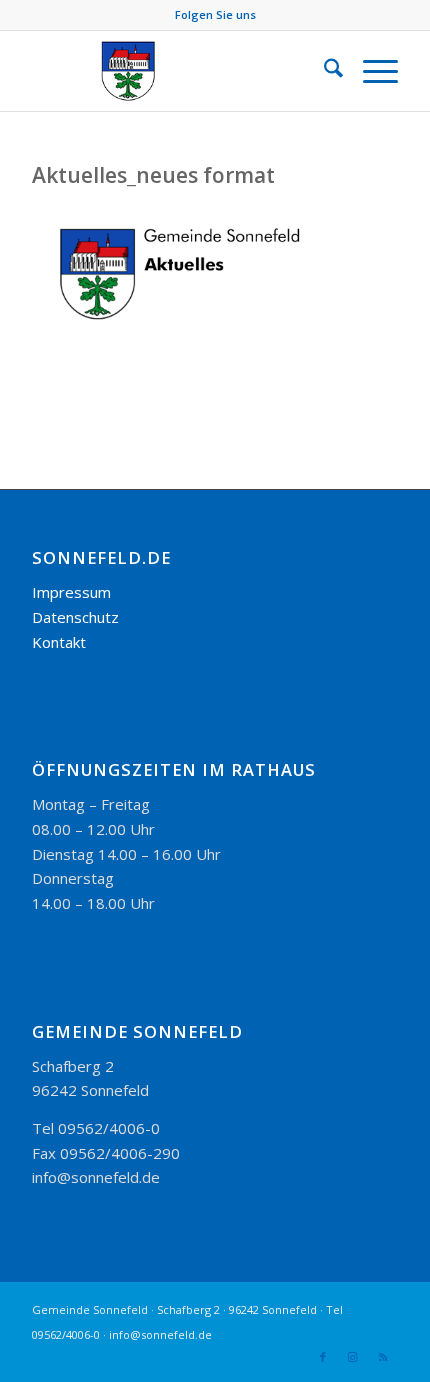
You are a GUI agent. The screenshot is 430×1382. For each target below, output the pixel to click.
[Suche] (323, 71)
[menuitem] (323, 71)
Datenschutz (75, 617)
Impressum (71, 592)
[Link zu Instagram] (353, 1357)
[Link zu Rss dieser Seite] (383, 1357)
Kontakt (59, 642)
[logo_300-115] (178, 71)
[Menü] (370, 71)
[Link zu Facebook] (323, 1357)
